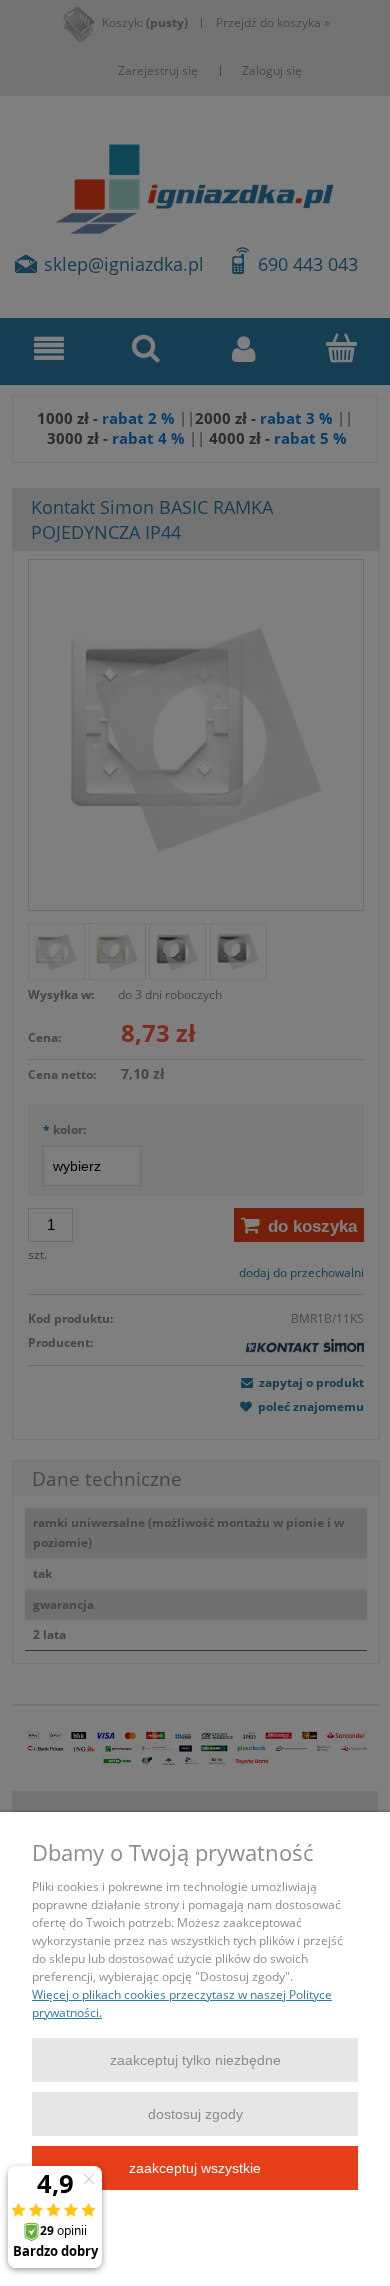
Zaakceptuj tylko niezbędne (195, 2060)
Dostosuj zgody (195, 2114)
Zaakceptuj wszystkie (195, 2168)
